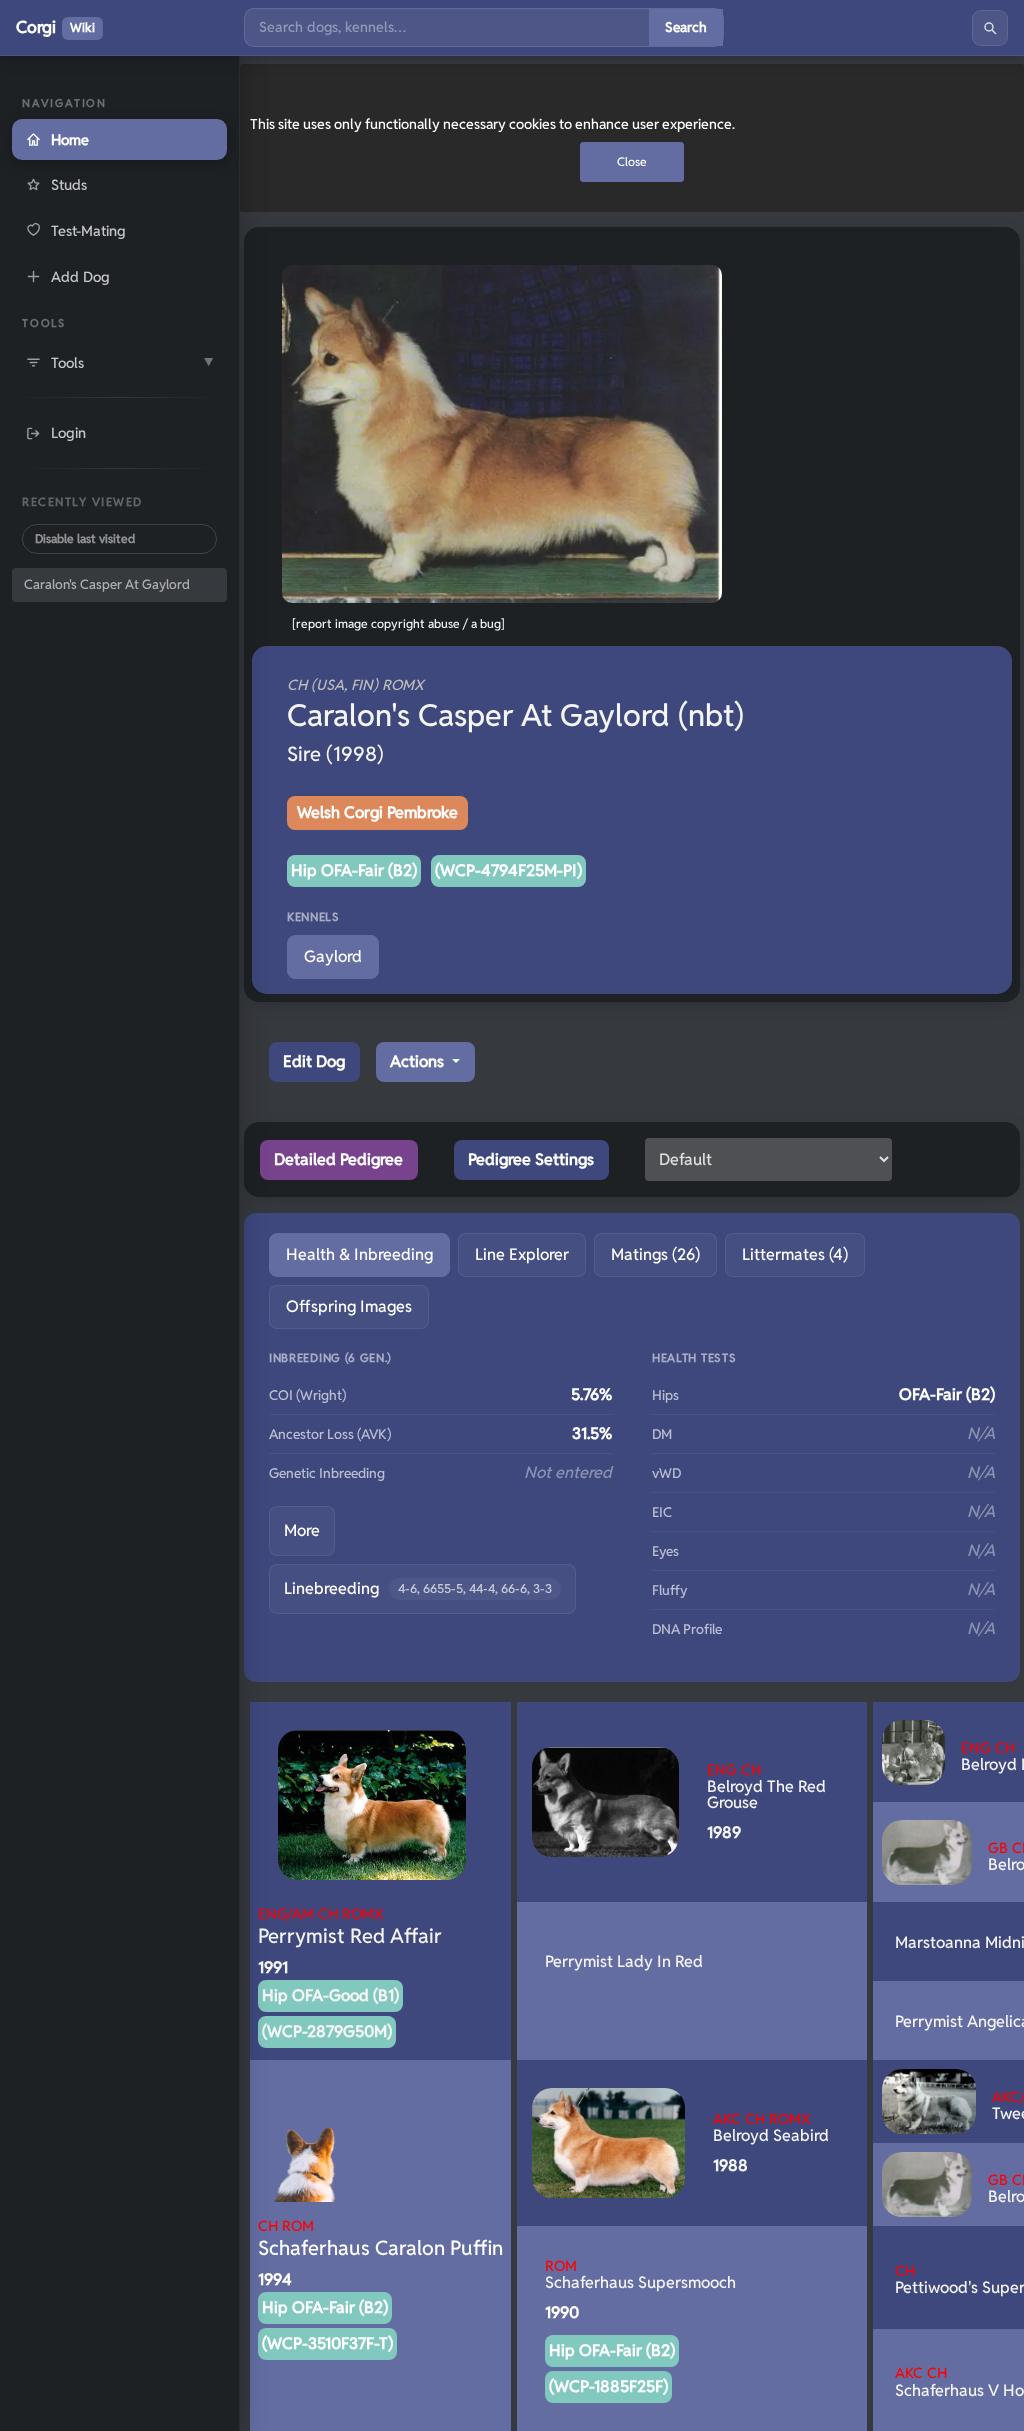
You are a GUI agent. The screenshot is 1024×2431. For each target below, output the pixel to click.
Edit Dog (314, 1061)
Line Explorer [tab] (522, 1254)
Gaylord (333, 956)
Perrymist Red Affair (350, 1926)
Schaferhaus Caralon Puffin (380, 2238)
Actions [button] (419, 1061)
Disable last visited (85, 538)
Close (632, 161)
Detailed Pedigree (338, 1159)
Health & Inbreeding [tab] (359, 1254)
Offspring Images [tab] (349, 1306)
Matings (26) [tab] (655, 1254)
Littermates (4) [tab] (795, 1254)
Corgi (55, 27)
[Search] (990, 28)
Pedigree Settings (531, 1159)
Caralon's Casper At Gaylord (107, 584)
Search (686, 27)
